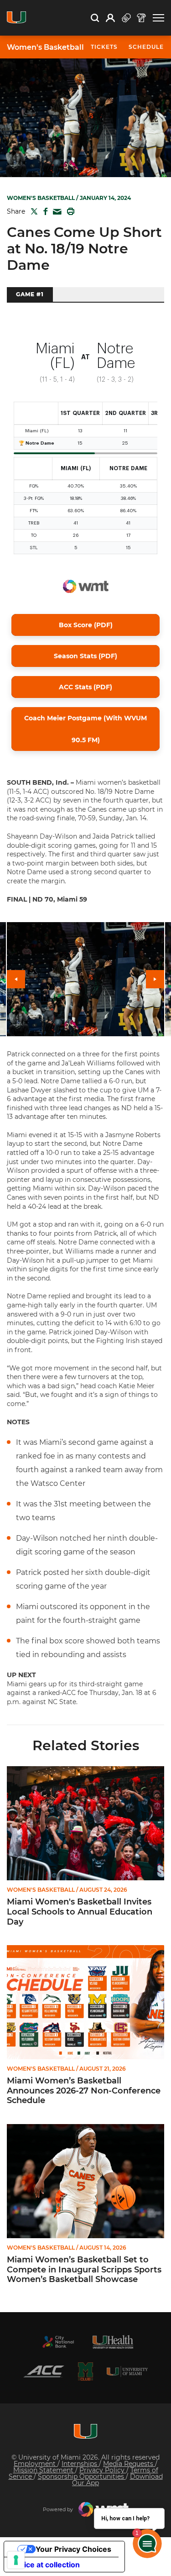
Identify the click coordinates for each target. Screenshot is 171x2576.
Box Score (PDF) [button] (86, 625)
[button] (158, 18)
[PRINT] (69, 211)
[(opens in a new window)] (58, 2342)
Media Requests (129, 2464)
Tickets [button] (104, 47)
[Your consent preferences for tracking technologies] (16, 2560)
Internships (80, 2464)
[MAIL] (55, 212)
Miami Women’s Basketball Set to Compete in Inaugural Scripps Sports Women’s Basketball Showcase (84, 2270)
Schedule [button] (146, 47)
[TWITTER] (32, 211)
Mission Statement (44, 2470)
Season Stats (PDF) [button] (85, 656)
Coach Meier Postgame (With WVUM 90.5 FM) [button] (85, 729)
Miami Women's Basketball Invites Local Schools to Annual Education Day (80, 1912)
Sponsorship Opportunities (82, 2476)
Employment (36, 2464)
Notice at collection (46, 2565)
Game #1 (30, 294)
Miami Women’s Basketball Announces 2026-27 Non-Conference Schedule (84, 2091)
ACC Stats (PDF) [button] (85, 687)
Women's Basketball (45, 47)
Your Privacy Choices (73, 2549)
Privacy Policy (103, 2470)
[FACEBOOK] (44, 211)
